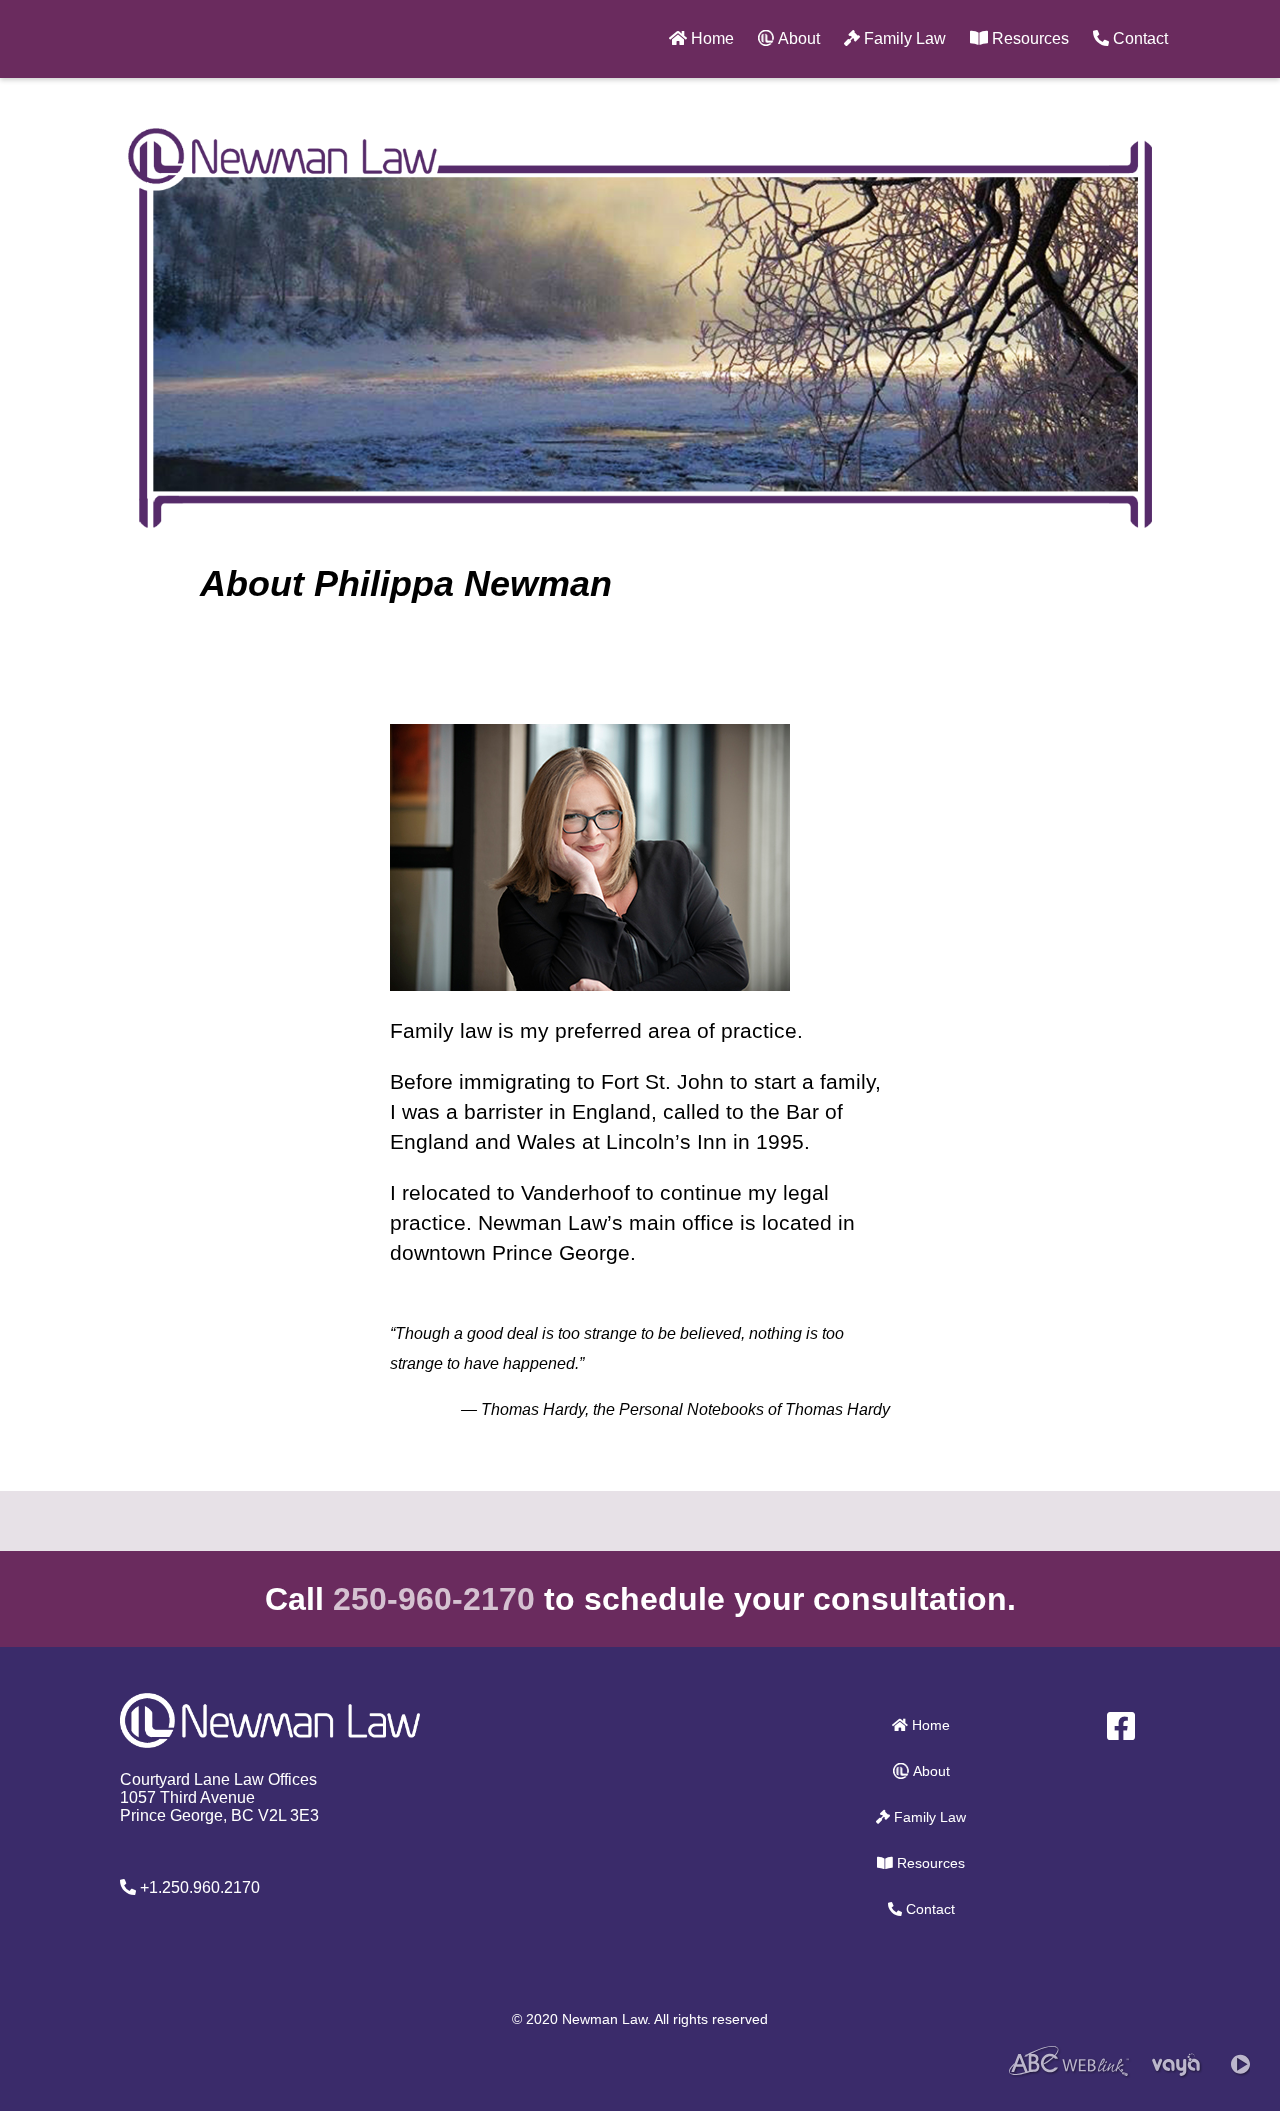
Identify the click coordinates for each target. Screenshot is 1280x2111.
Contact (1138, 38)
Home (710, 38)
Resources (1028, 38)
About (797, 38)
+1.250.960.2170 (198, 1887)
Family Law (903, 38)
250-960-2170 (434, 1599)
